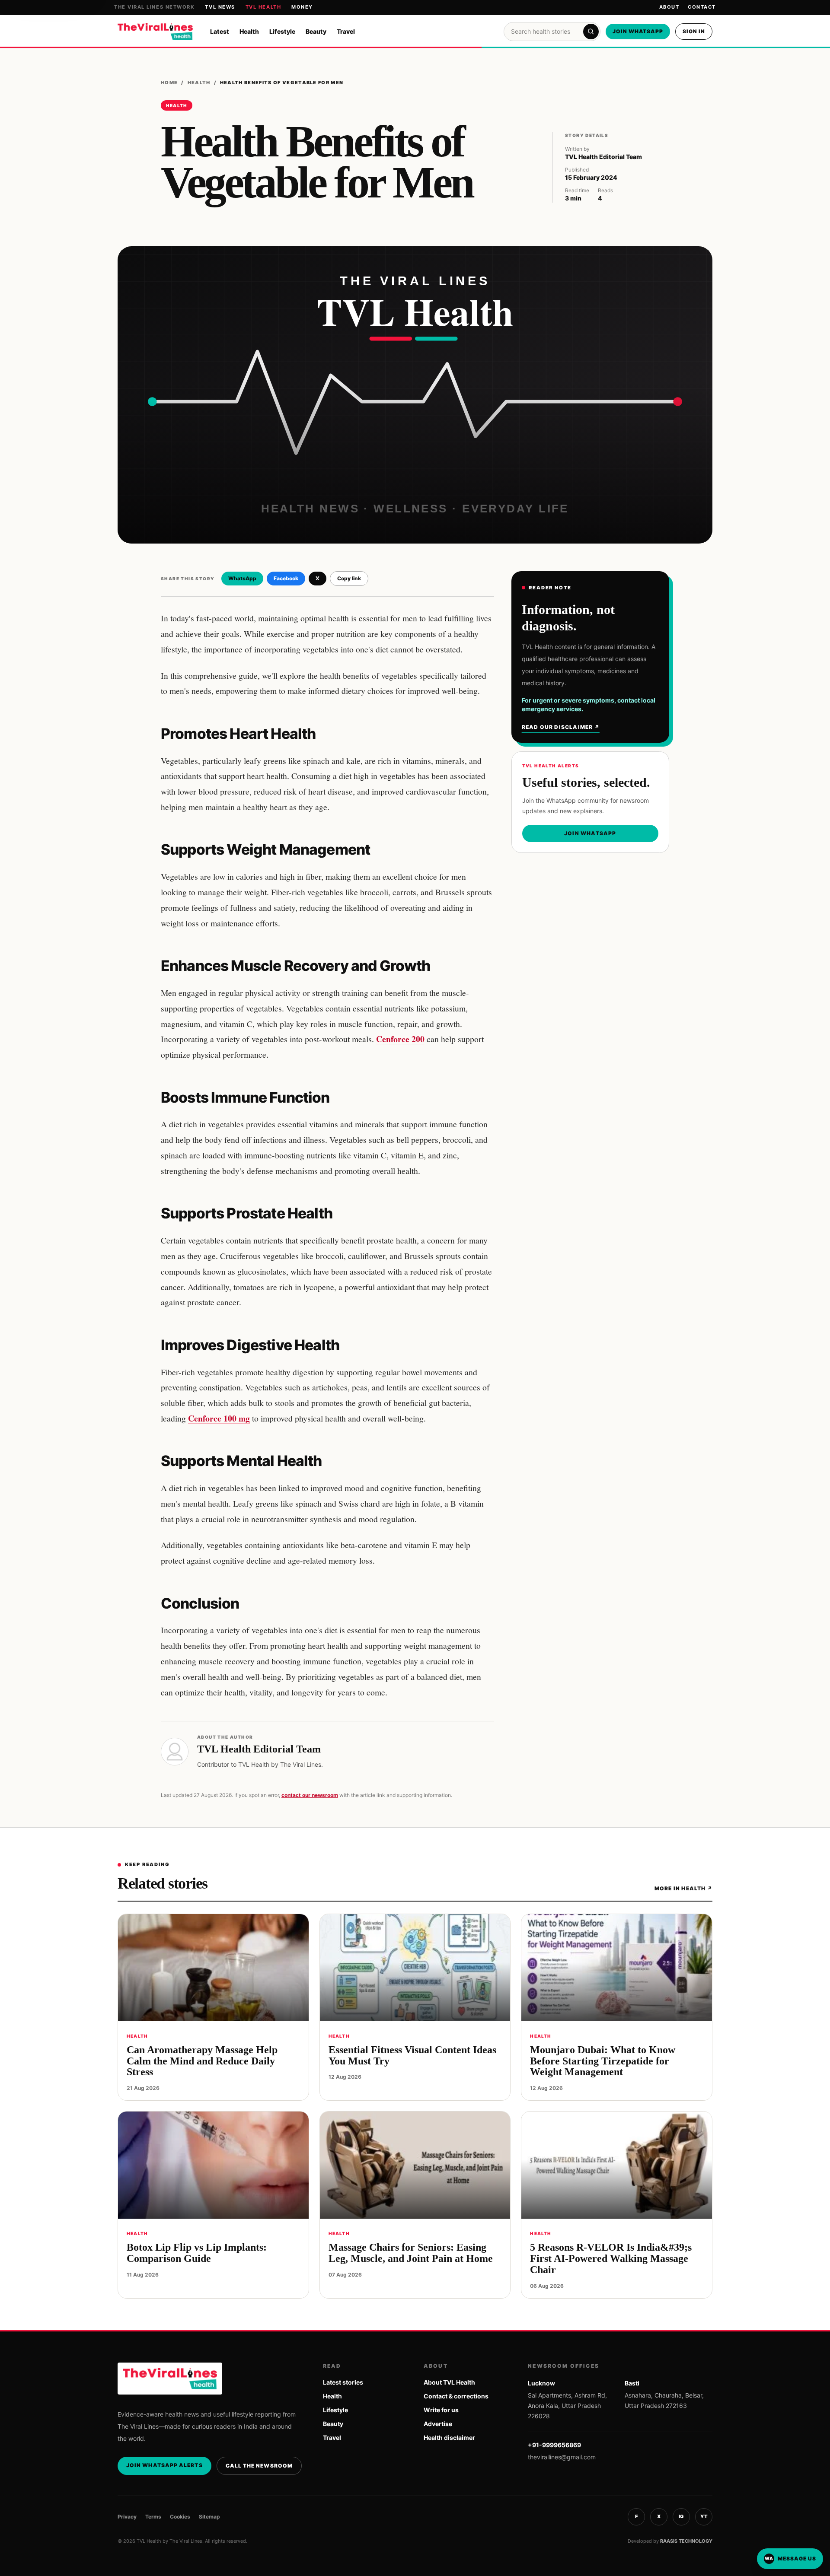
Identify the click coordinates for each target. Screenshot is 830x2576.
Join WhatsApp (638, 31)
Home (169, 83)
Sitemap (209, 2517)
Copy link (349, 578)
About (669, 7)
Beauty (316, 31)
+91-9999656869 (554, 2445)
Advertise (438, 2424)
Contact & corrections (456, 2396)
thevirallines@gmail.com (562, 2457)
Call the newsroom (259, 2466)
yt (704, 2516)
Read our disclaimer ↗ (561, 727)
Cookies (180, 2517)
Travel (346, 31)
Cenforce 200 (400, 1039)
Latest (220, 31)
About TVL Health (449, 2382)
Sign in (694, 31)
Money (302, 7)
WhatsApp (242, 578)
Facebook (286, 578)
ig (681, 2516)
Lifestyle (282, 31)
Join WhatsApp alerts (164, 2465)
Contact (702, 7)
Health (249, 31)
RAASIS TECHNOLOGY (686, 2541)
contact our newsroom (310, 1795)
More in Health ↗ (683, 1888)
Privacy (127, 2517)
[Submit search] (591, 32)
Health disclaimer (449, 2438)
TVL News (220, 7)
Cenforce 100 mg (219, 1418)
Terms (153, 2517)
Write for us (441, 2410)
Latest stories (343, 2382)
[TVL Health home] (155, 32)
